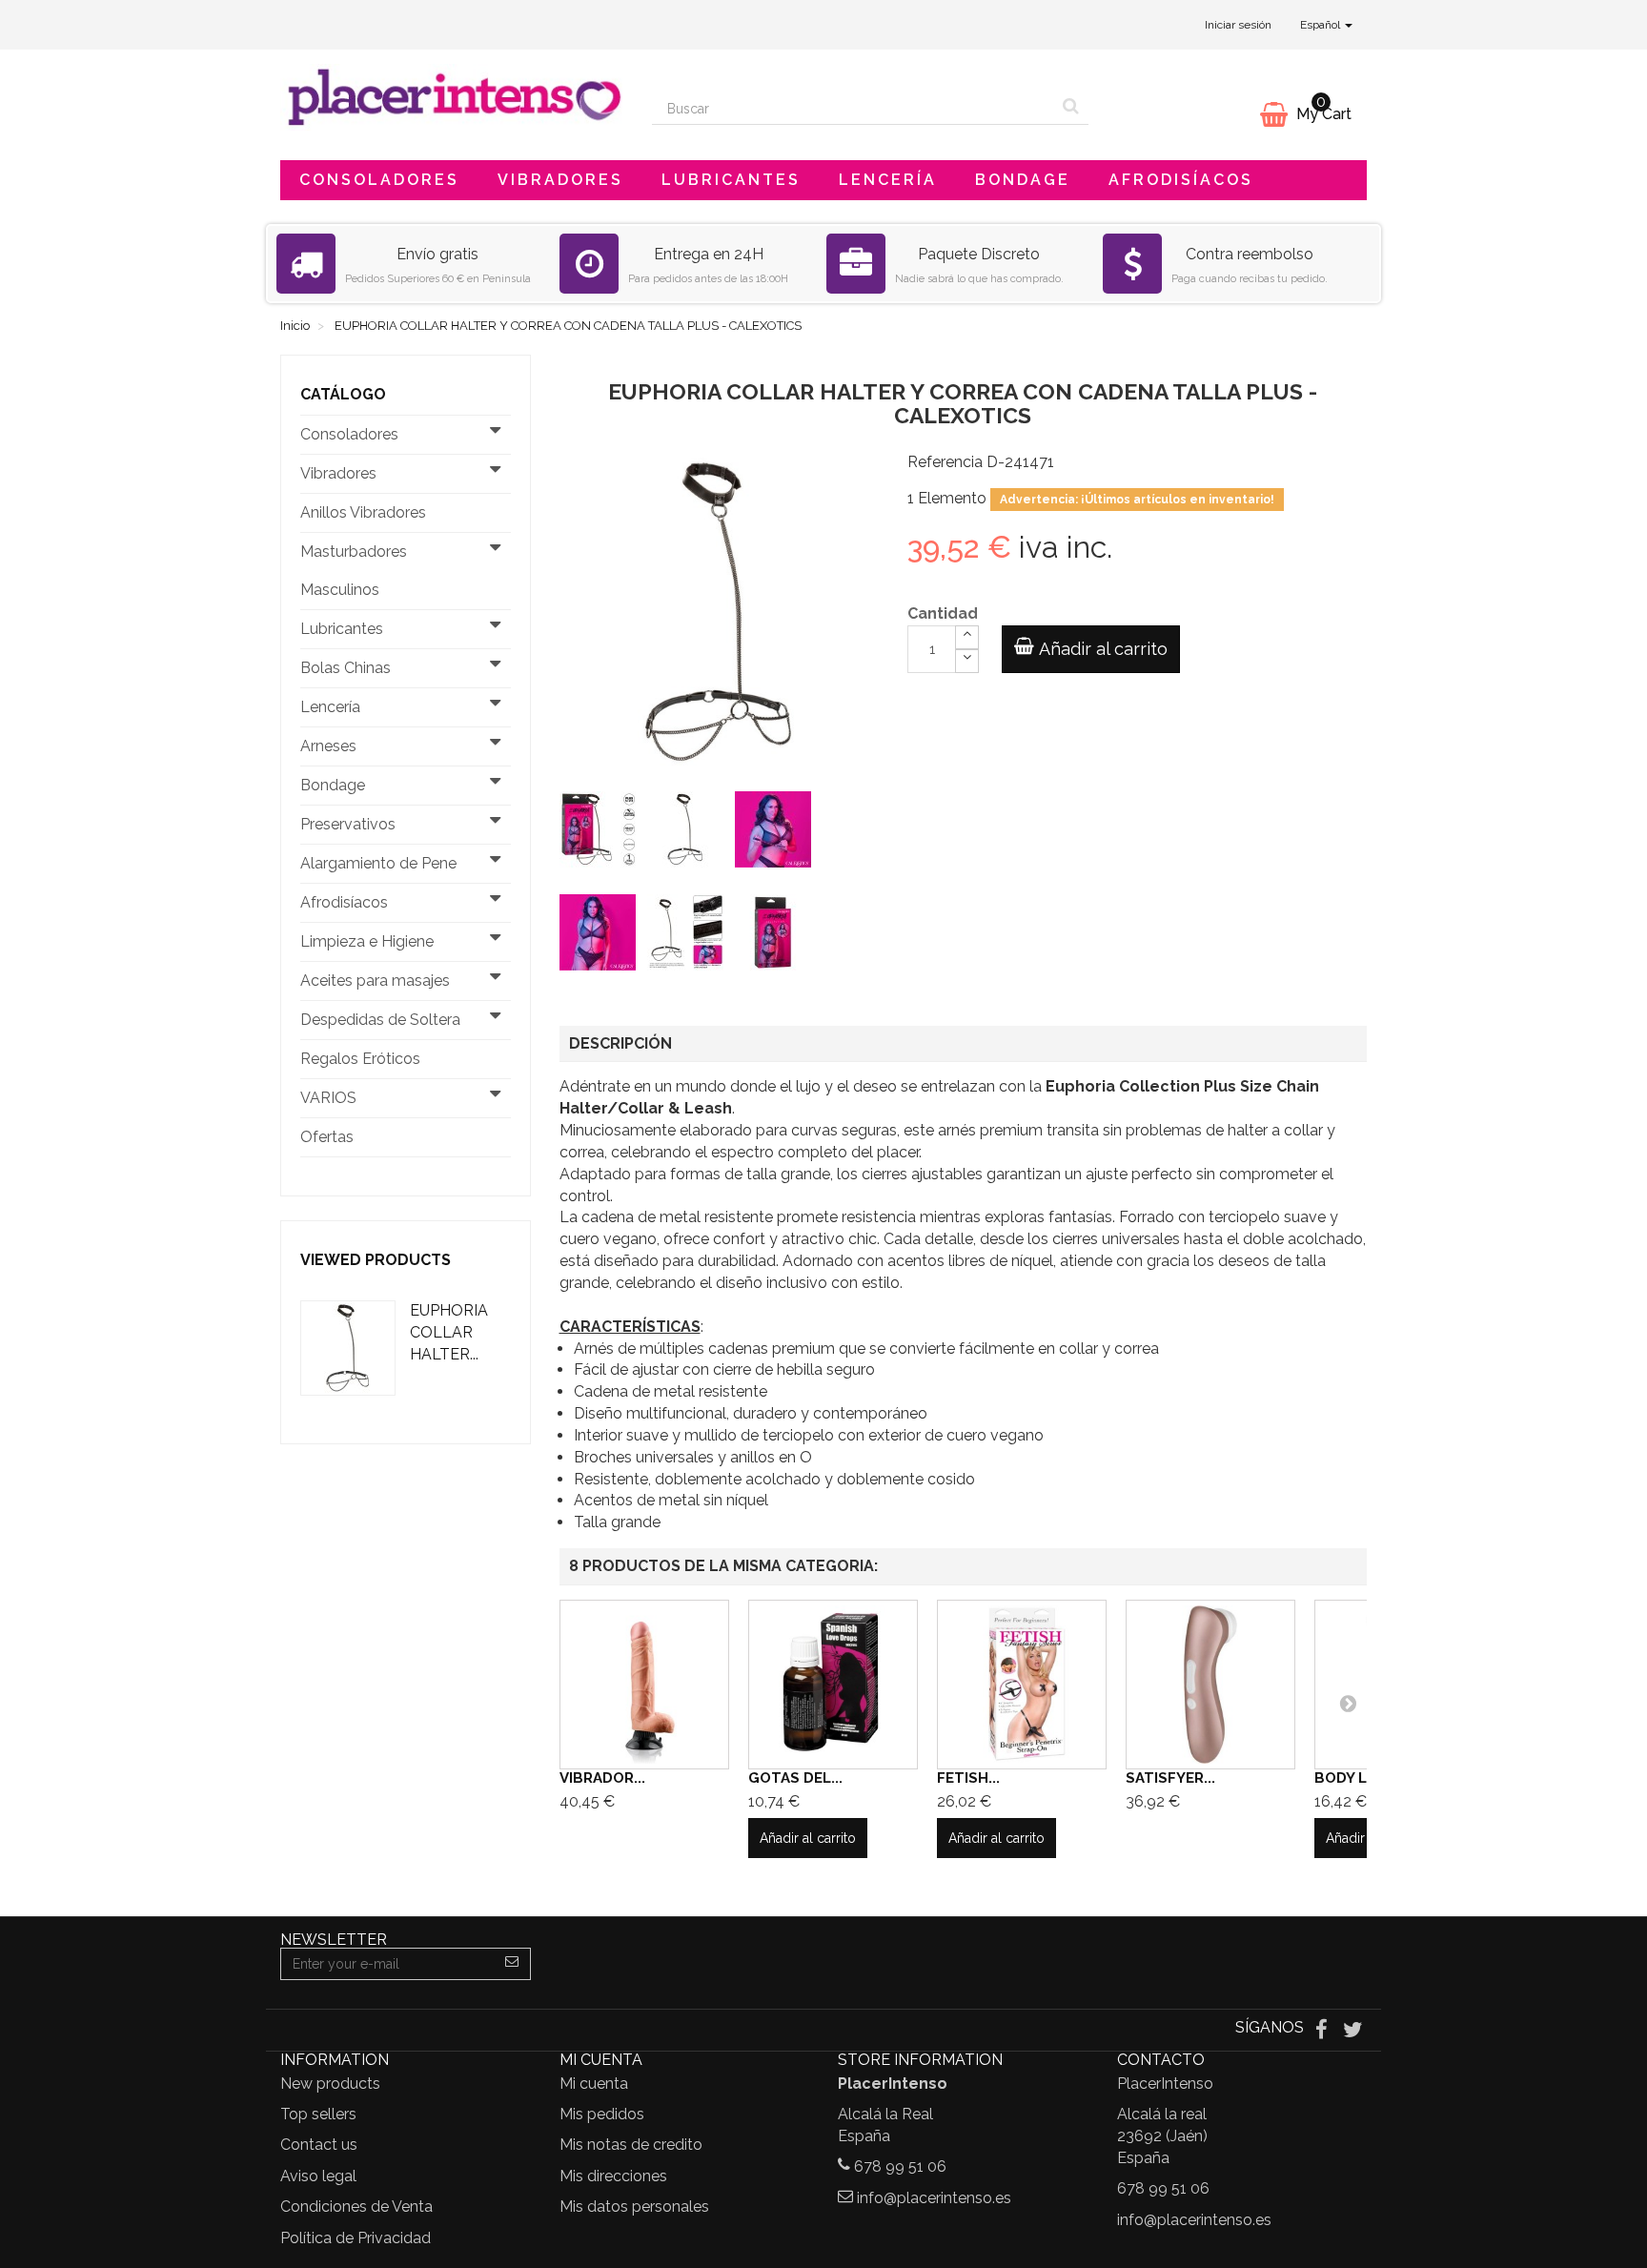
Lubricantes (731, 180)
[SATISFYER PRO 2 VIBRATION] (1210, 1685)
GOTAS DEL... (795, 1778)
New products (330, 2084)
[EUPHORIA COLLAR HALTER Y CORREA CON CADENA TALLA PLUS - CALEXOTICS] (601, 833)
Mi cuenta (594, 2084)
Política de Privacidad (356, 2238)
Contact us (319, 2145)
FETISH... (968, 1778)
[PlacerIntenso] (452, 97)
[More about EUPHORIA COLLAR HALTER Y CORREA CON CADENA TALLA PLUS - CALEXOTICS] (348, 1348)
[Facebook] (1323, 2029)
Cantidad (943, 613)
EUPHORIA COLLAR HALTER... (449, 1332)
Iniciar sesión (1238, 25)
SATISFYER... (1170, 1778)
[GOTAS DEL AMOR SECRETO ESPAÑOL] (833, 1685)
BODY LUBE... (1361, 1778)
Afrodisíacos (1181, 180)
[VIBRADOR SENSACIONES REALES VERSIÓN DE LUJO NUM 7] (644, 1685)
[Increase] (967, 637)
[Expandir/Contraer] (496, 435)
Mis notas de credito (631, 2145)
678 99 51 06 (900, 2166)
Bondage (1023, 180)
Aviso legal (318, 2176)
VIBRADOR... (602, 1778)
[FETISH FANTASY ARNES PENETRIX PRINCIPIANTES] (1022, 1685)
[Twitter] (1353, 2029)
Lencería (888, 180)
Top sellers (318, 2114)
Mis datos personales (634, 2207)
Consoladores (379, 180)
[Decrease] (967, 661)
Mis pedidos (602, 2114)
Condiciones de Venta (356, 2207)
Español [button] (1322, 25)
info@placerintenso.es (934, 2198)
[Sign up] (512, 1964)
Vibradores (560, 180)
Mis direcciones (613, 2176)
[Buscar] (1071, 109)
